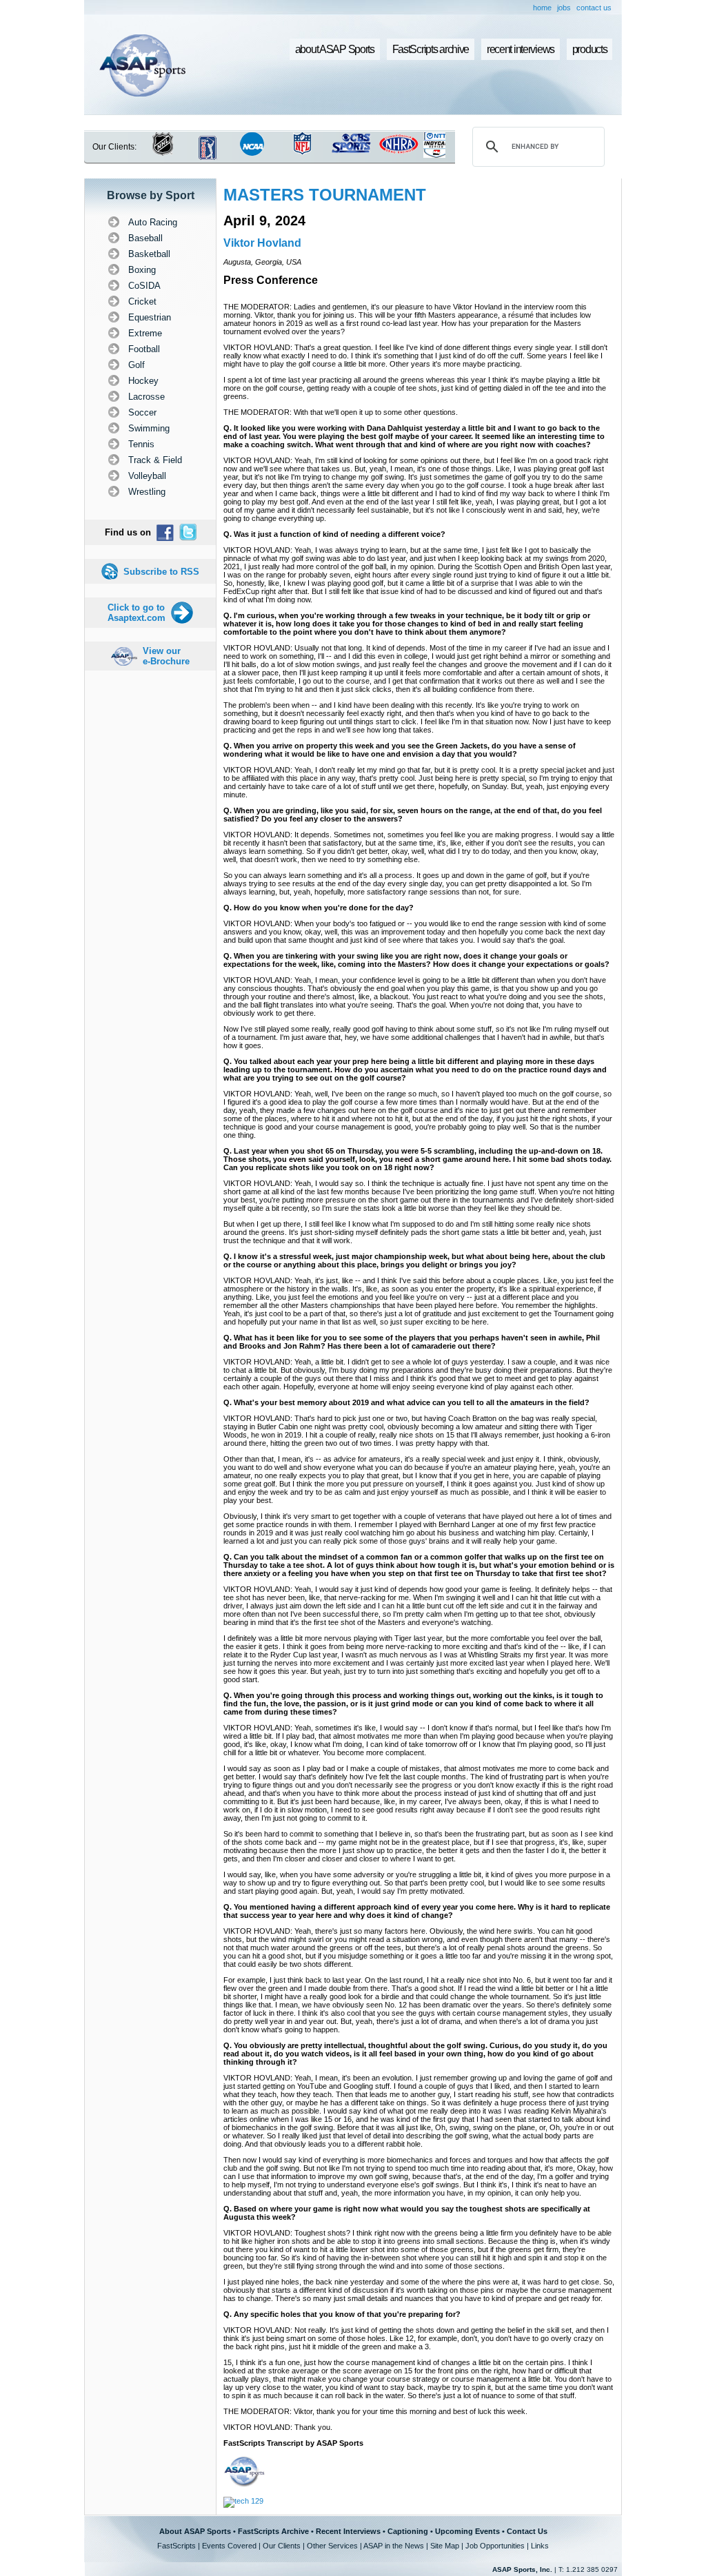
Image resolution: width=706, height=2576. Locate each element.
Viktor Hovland (262, 243)
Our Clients (282, 2546)
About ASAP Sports (195, 2531)
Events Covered (229, 2546)
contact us (594, 8)
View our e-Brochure (166, 656)
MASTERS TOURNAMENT (325, 195)
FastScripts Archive (273, 2531)
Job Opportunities (495, 2546)
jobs (564, 8)
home (542, 8)
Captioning (408, 2531)
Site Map (445, 2546)
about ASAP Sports (335, 49)
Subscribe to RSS (161, 572)
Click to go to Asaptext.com (137, 613)
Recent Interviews (348, 2531)
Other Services (332, 2546)
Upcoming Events (467, 2531)
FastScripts (176, 2546)
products (590, 49)
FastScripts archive (431, 49)
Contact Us (527, 2531)
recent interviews (521, 49)
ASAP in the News (394, 2546)
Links (540, 2546)
